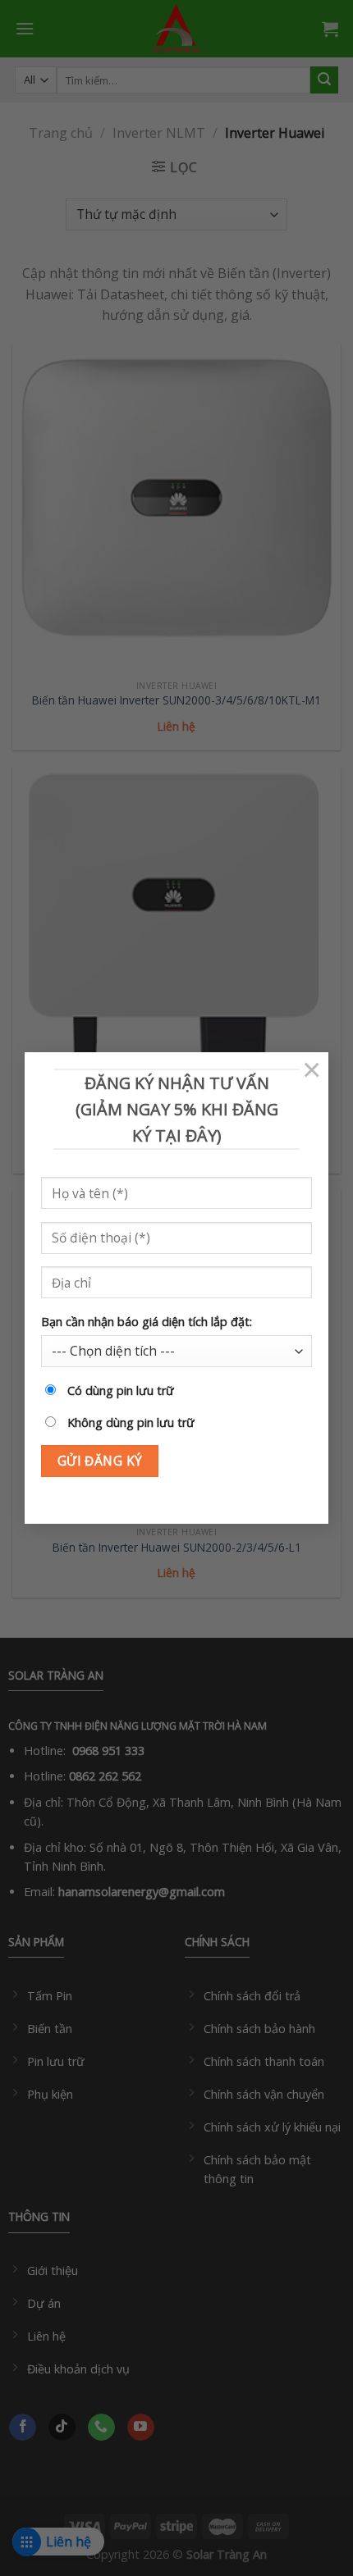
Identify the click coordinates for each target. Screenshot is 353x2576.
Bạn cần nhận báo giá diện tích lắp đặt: (147, 1322)
